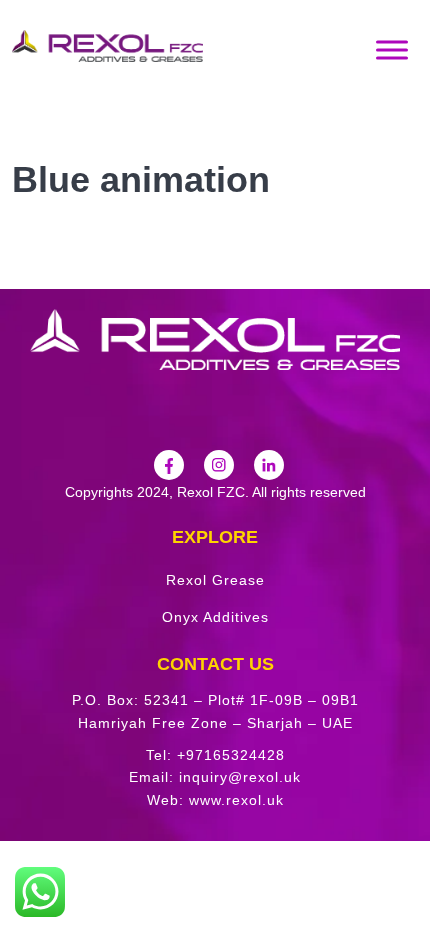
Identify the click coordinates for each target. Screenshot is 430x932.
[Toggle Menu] (392, 49)
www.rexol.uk (236, 800)
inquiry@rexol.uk (240, 777)
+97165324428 (231, 755)
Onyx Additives (215, 617)
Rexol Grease (215, 580)
